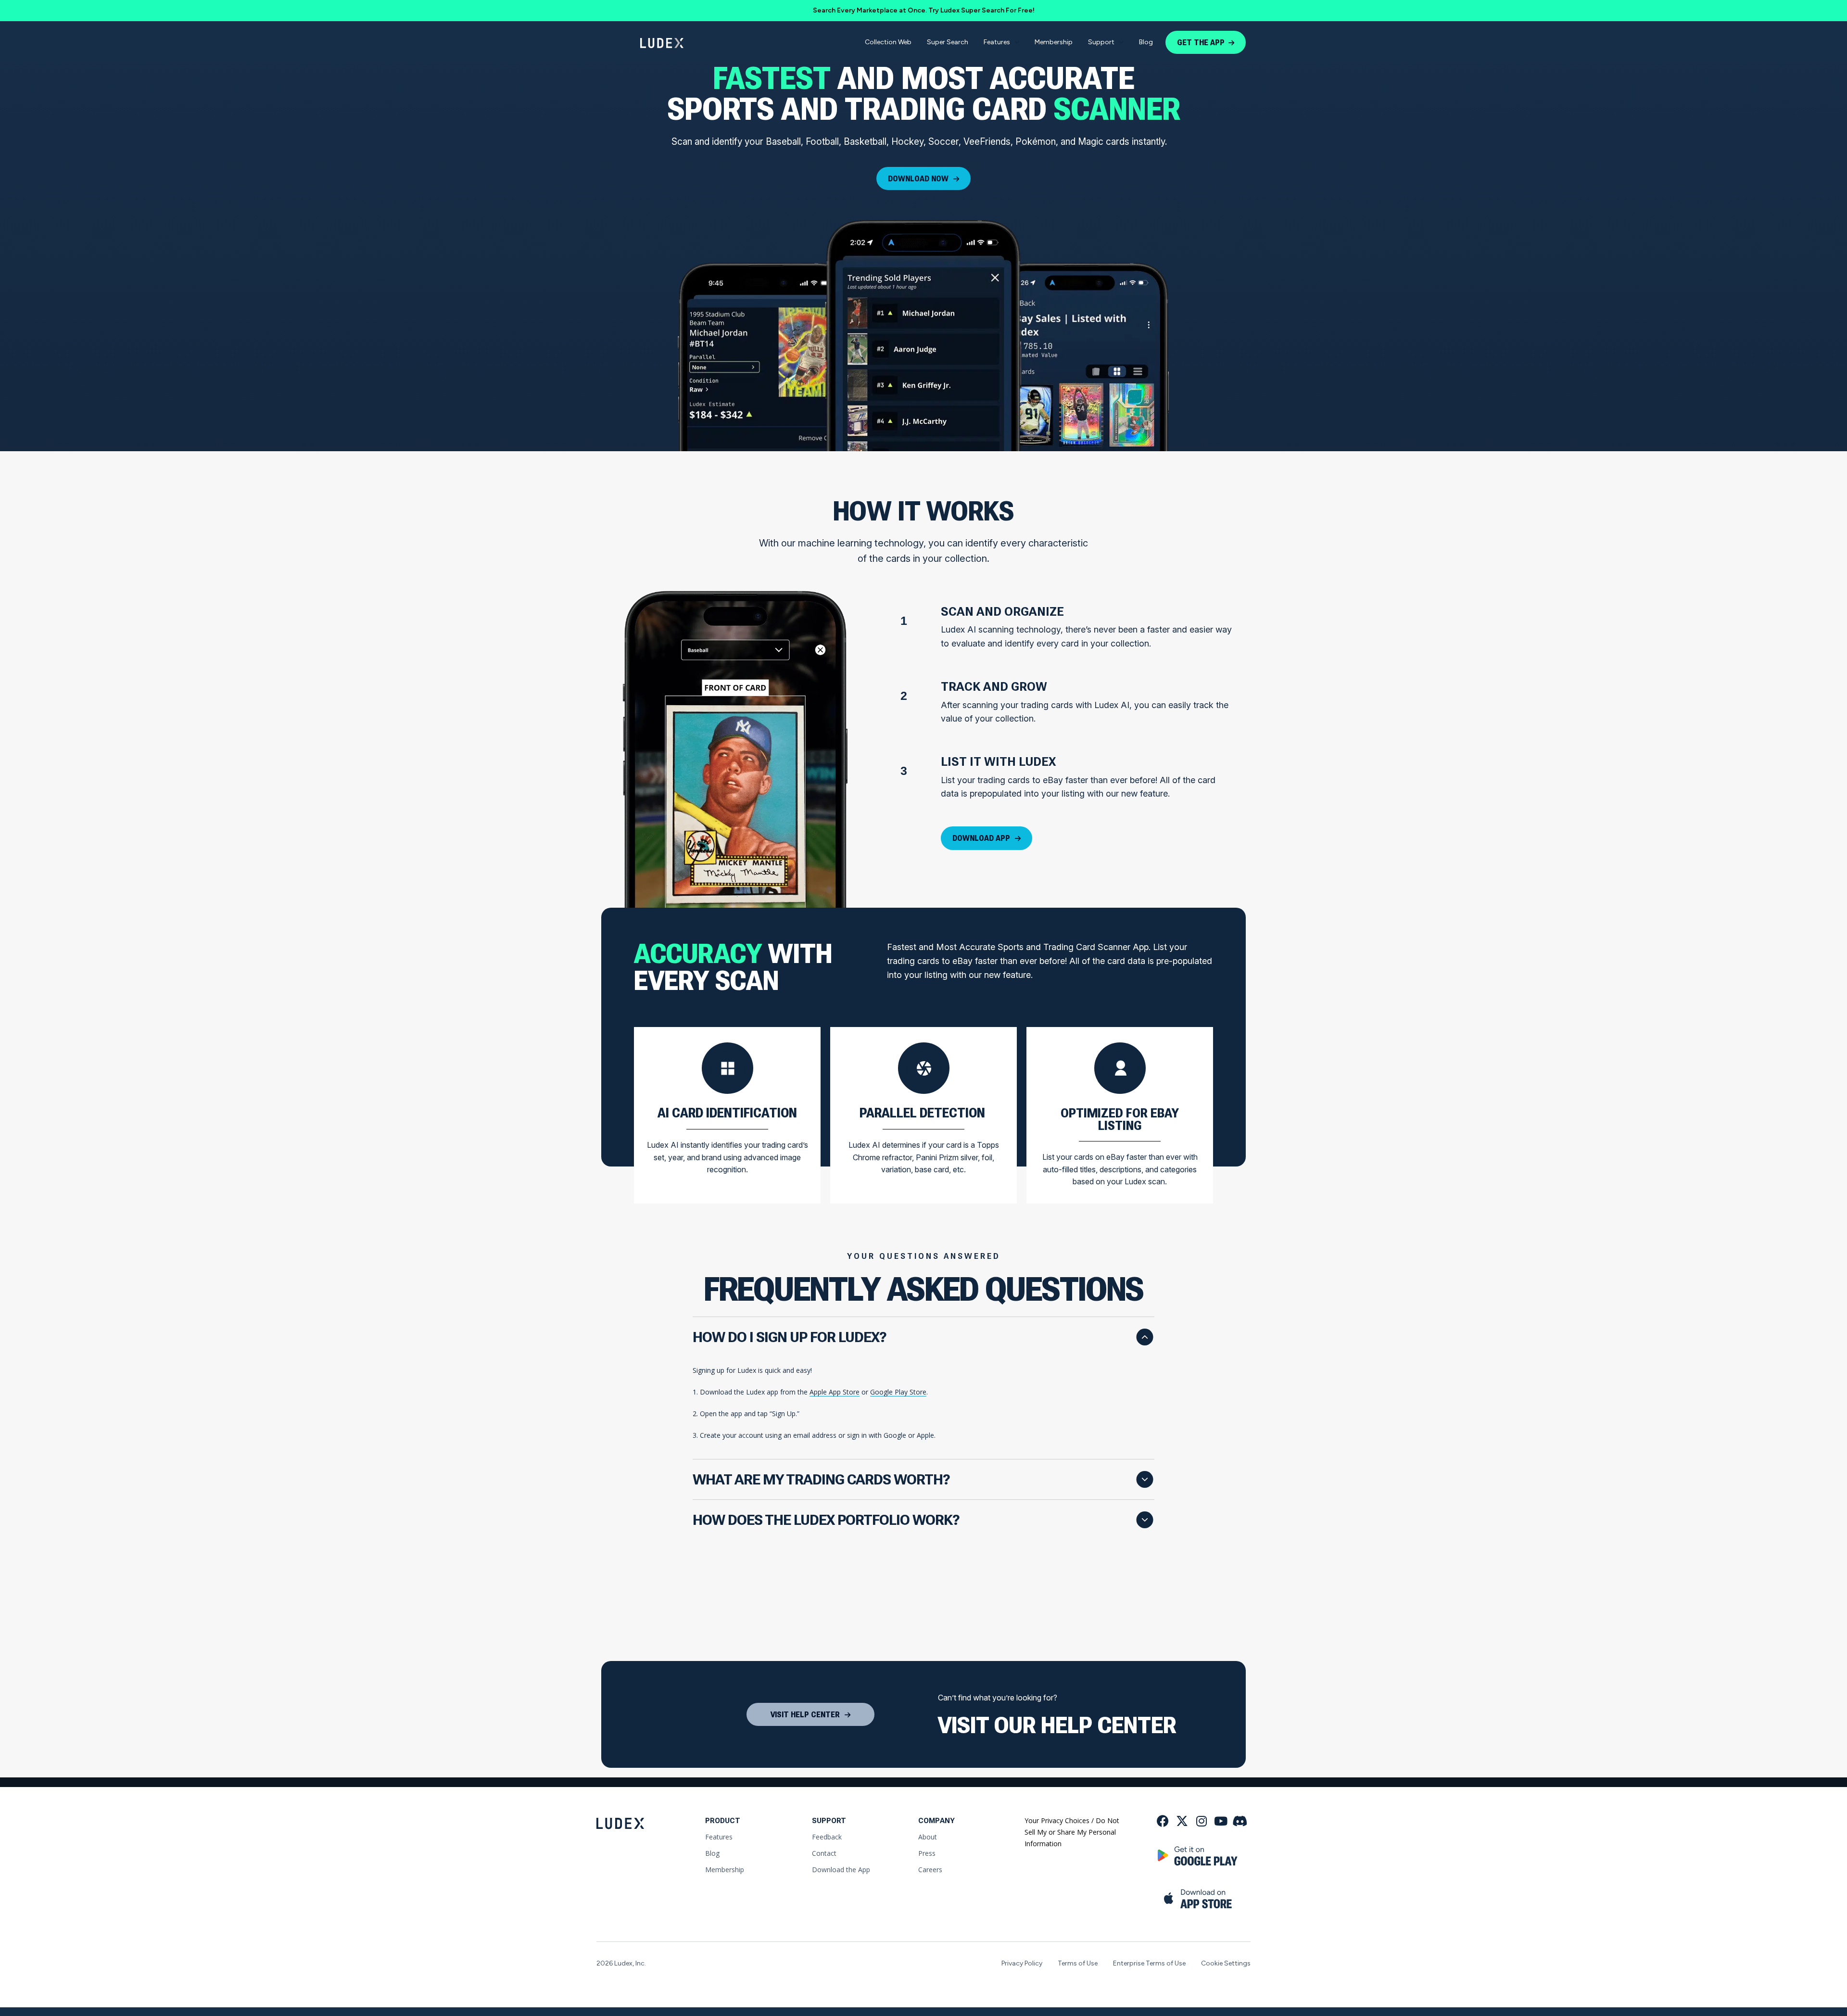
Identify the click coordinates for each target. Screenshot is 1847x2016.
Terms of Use (1078, 1963)
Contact (824, 1853)
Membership (1054, 42)
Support (1101, 42)
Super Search (948, 42)
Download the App (841, 1870)
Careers (930, 1870)
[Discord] (1240, 1821)
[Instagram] (1201, 1821)
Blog (1146, 42)
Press (927, 1853)
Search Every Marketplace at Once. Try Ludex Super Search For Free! (924, 10)
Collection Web (888, 42)
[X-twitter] (1182, 1821)
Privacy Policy (1022, 1963)
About (928, 1837)
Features (997, 42)
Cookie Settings (1226, 1963)
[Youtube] (1221, 1821)
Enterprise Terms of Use (1149, 1963)
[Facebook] (1163, 1821)
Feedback (827, 1837)
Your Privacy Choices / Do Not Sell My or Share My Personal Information (1072, 1832)
